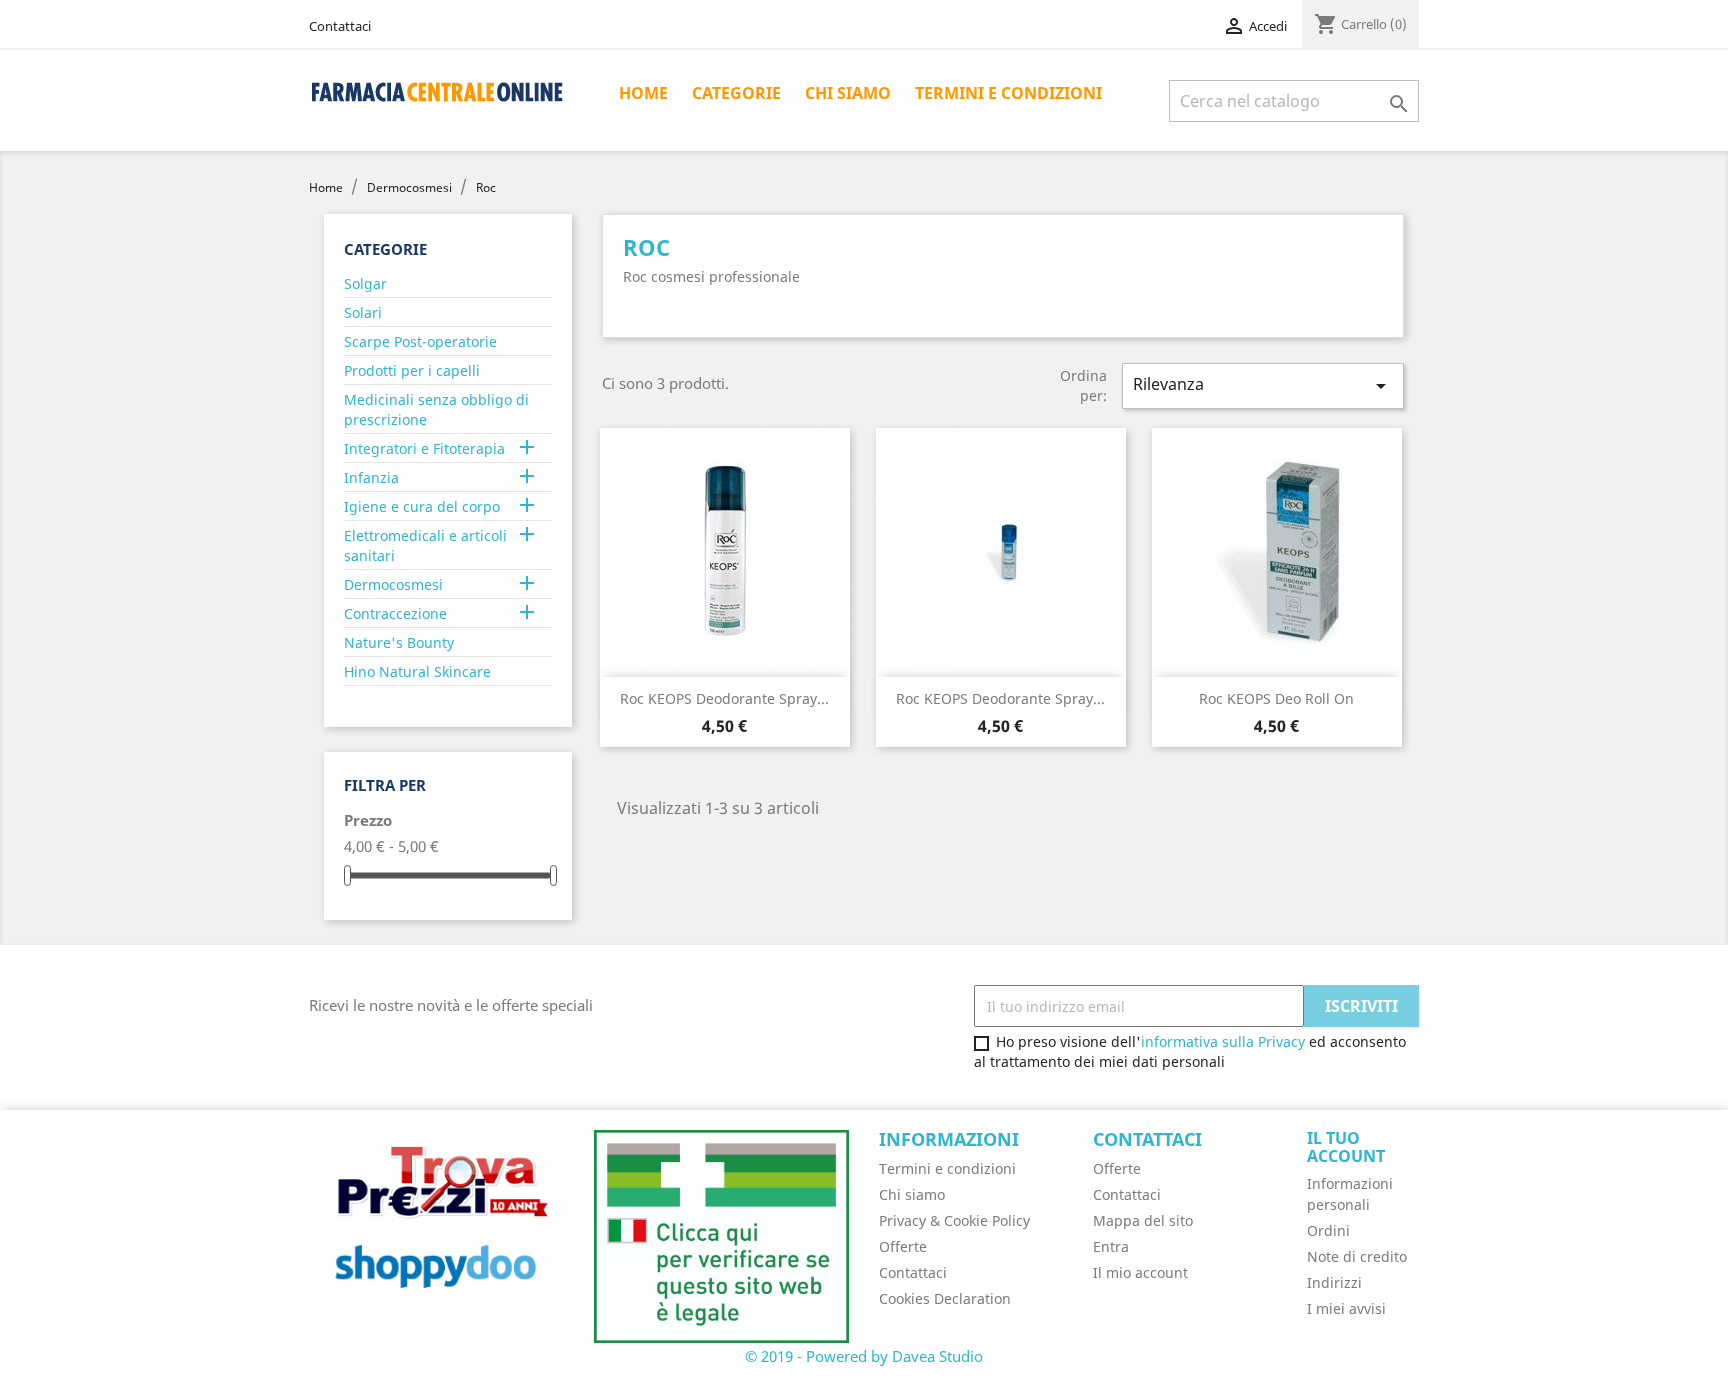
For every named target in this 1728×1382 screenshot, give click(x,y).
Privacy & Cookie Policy (954, 1220)
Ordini (1328, 1230)
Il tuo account (1346, 1147)
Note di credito (1357, 1256)
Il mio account (1140, 1272)
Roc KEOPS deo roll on (1276, 698)
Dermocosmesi (393, 584)
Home (643, 93)
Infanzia (371, 477)
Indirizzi (1334, 1282)
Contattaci (340, 26)
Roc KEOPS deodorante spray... (724, 698)
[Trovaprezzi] (436, 1223)
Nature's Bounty (399, 642)
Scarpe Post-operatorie (420, 341)
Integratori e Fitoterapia (424, 448)
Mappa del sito (1143, 1220)
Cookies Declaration (945, 1298)
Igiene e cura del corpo (422, 506)
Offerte (903, 1246)
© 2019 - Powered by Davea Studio (864, 1356)
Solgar (365, 283)
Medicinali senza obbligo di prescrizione (436, 409)
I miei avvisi (1346, 1308)
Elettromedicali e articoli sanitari (425, 545)
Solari (363, 312)
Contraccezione (395, 613)
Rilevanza (1263, 385)
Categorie (736, 93)
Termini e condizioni (1008, 93)
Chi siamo (848, 93)
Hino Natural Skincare (417, 671)
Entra (1111, 1246)
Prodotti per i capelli (412, 370)
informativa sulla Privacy (1223, 1041)
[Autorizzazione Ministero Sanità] (721, 1235)
